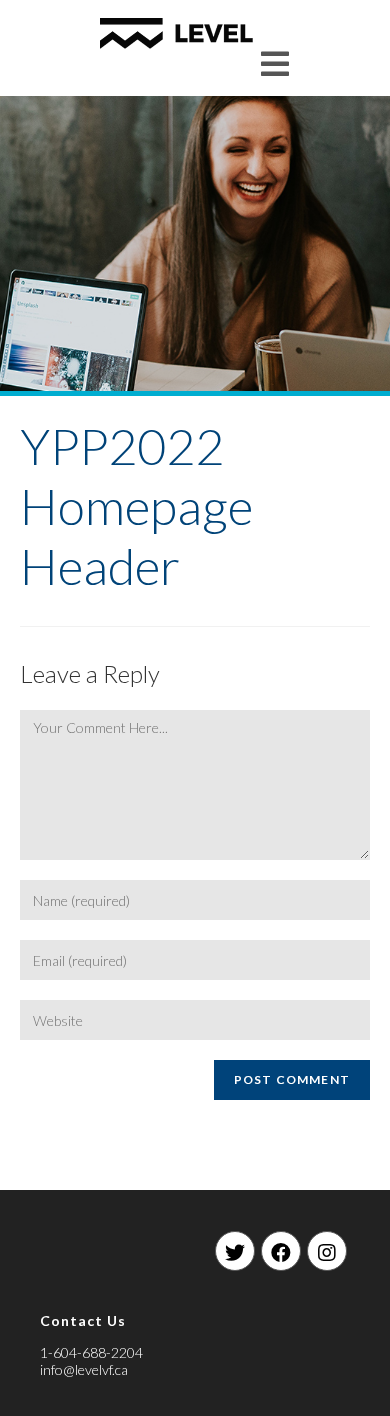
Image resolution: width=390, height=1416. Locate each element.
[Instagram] (327, 1251)
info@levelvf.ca (84, 1369)
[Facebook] (281, 1251)
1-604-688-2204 (91, 1352)
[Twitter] (235, 1251)
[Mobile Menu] (275, 63)
